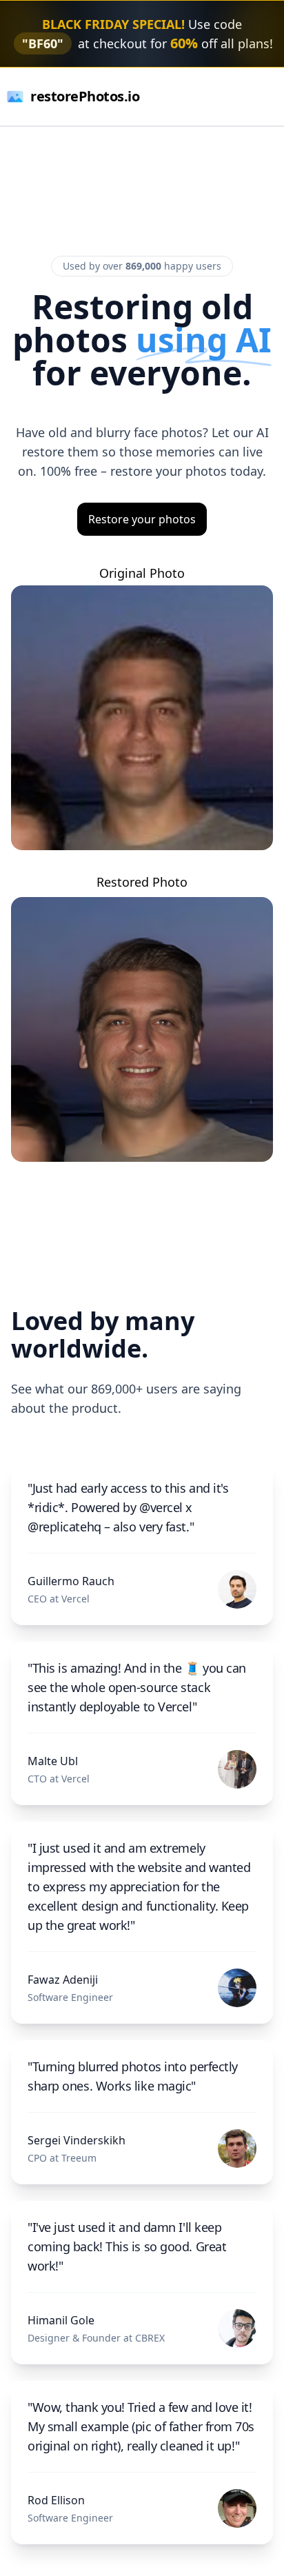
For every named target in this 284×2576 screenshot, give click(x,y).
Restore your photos (142, 519)
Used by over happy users (142, 266)
